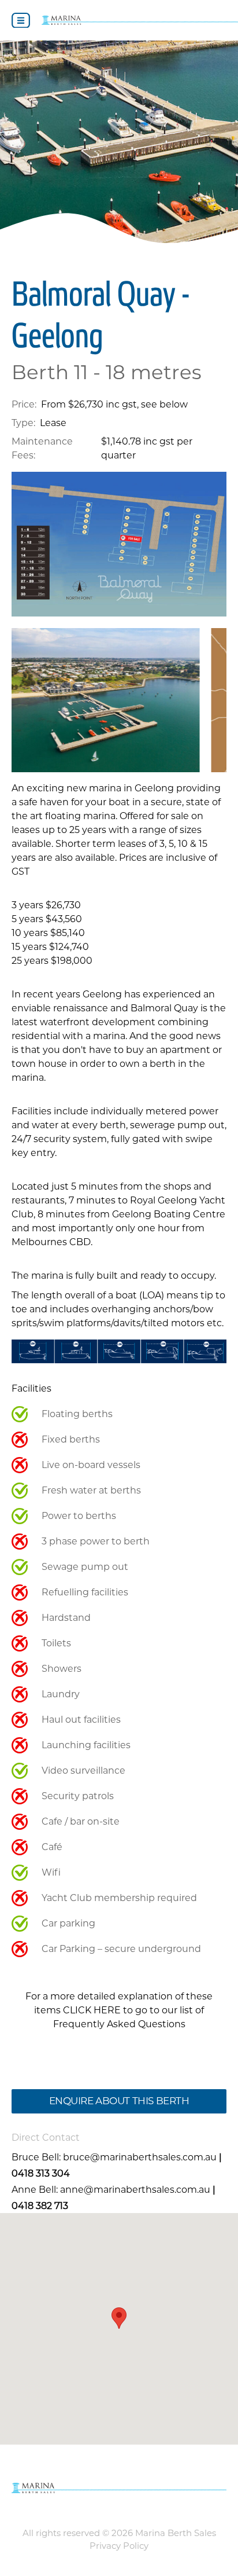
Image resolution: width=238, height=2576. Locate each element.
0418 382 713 (40, 2206)
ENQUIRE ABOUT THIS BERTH (119, 2101)
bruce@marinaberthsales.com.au (140, 2157)
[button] (119, 2318)
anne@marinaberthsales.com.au (135, 2190)
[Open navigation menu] (21, 21)
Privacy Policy (119, 2546)
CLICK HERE (92, 2010)
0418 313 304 (41, 2173)
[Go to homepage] (140, 20)
